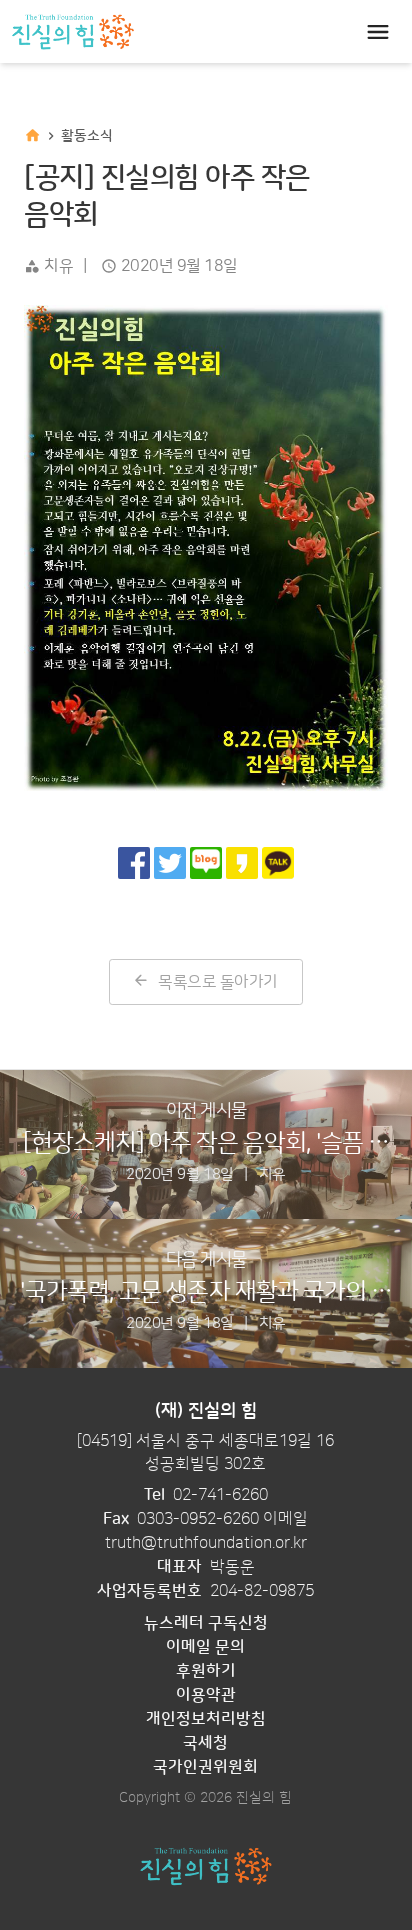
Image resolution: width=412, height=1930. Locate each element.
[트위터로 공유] (170, 863)
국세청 (205, 1743)
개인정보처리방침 (206, 1719)
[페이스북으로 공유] (134, 863)
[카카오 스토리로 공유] (242, 863)
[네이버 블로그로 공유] (206, 863)
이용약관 (206, 1695)
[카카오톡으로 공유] (278, 863)
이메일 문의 (205, 1647)
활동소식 (87, 136)
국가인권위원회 (205, 1767)
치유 (58, 266)
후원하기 (206, 1671)
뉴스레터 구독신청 (206, 1623)
